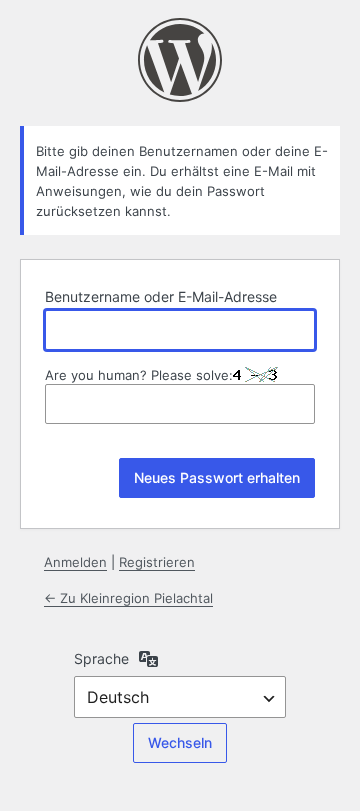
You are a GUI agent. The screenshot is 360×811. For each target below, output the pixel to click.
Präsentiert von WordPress (180, 60)
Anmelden (75, 562)
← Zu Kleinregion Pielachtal (128, 598)
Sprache (101, 658)
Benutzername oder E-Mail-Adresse (161, 296)
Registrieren (157, 562)
